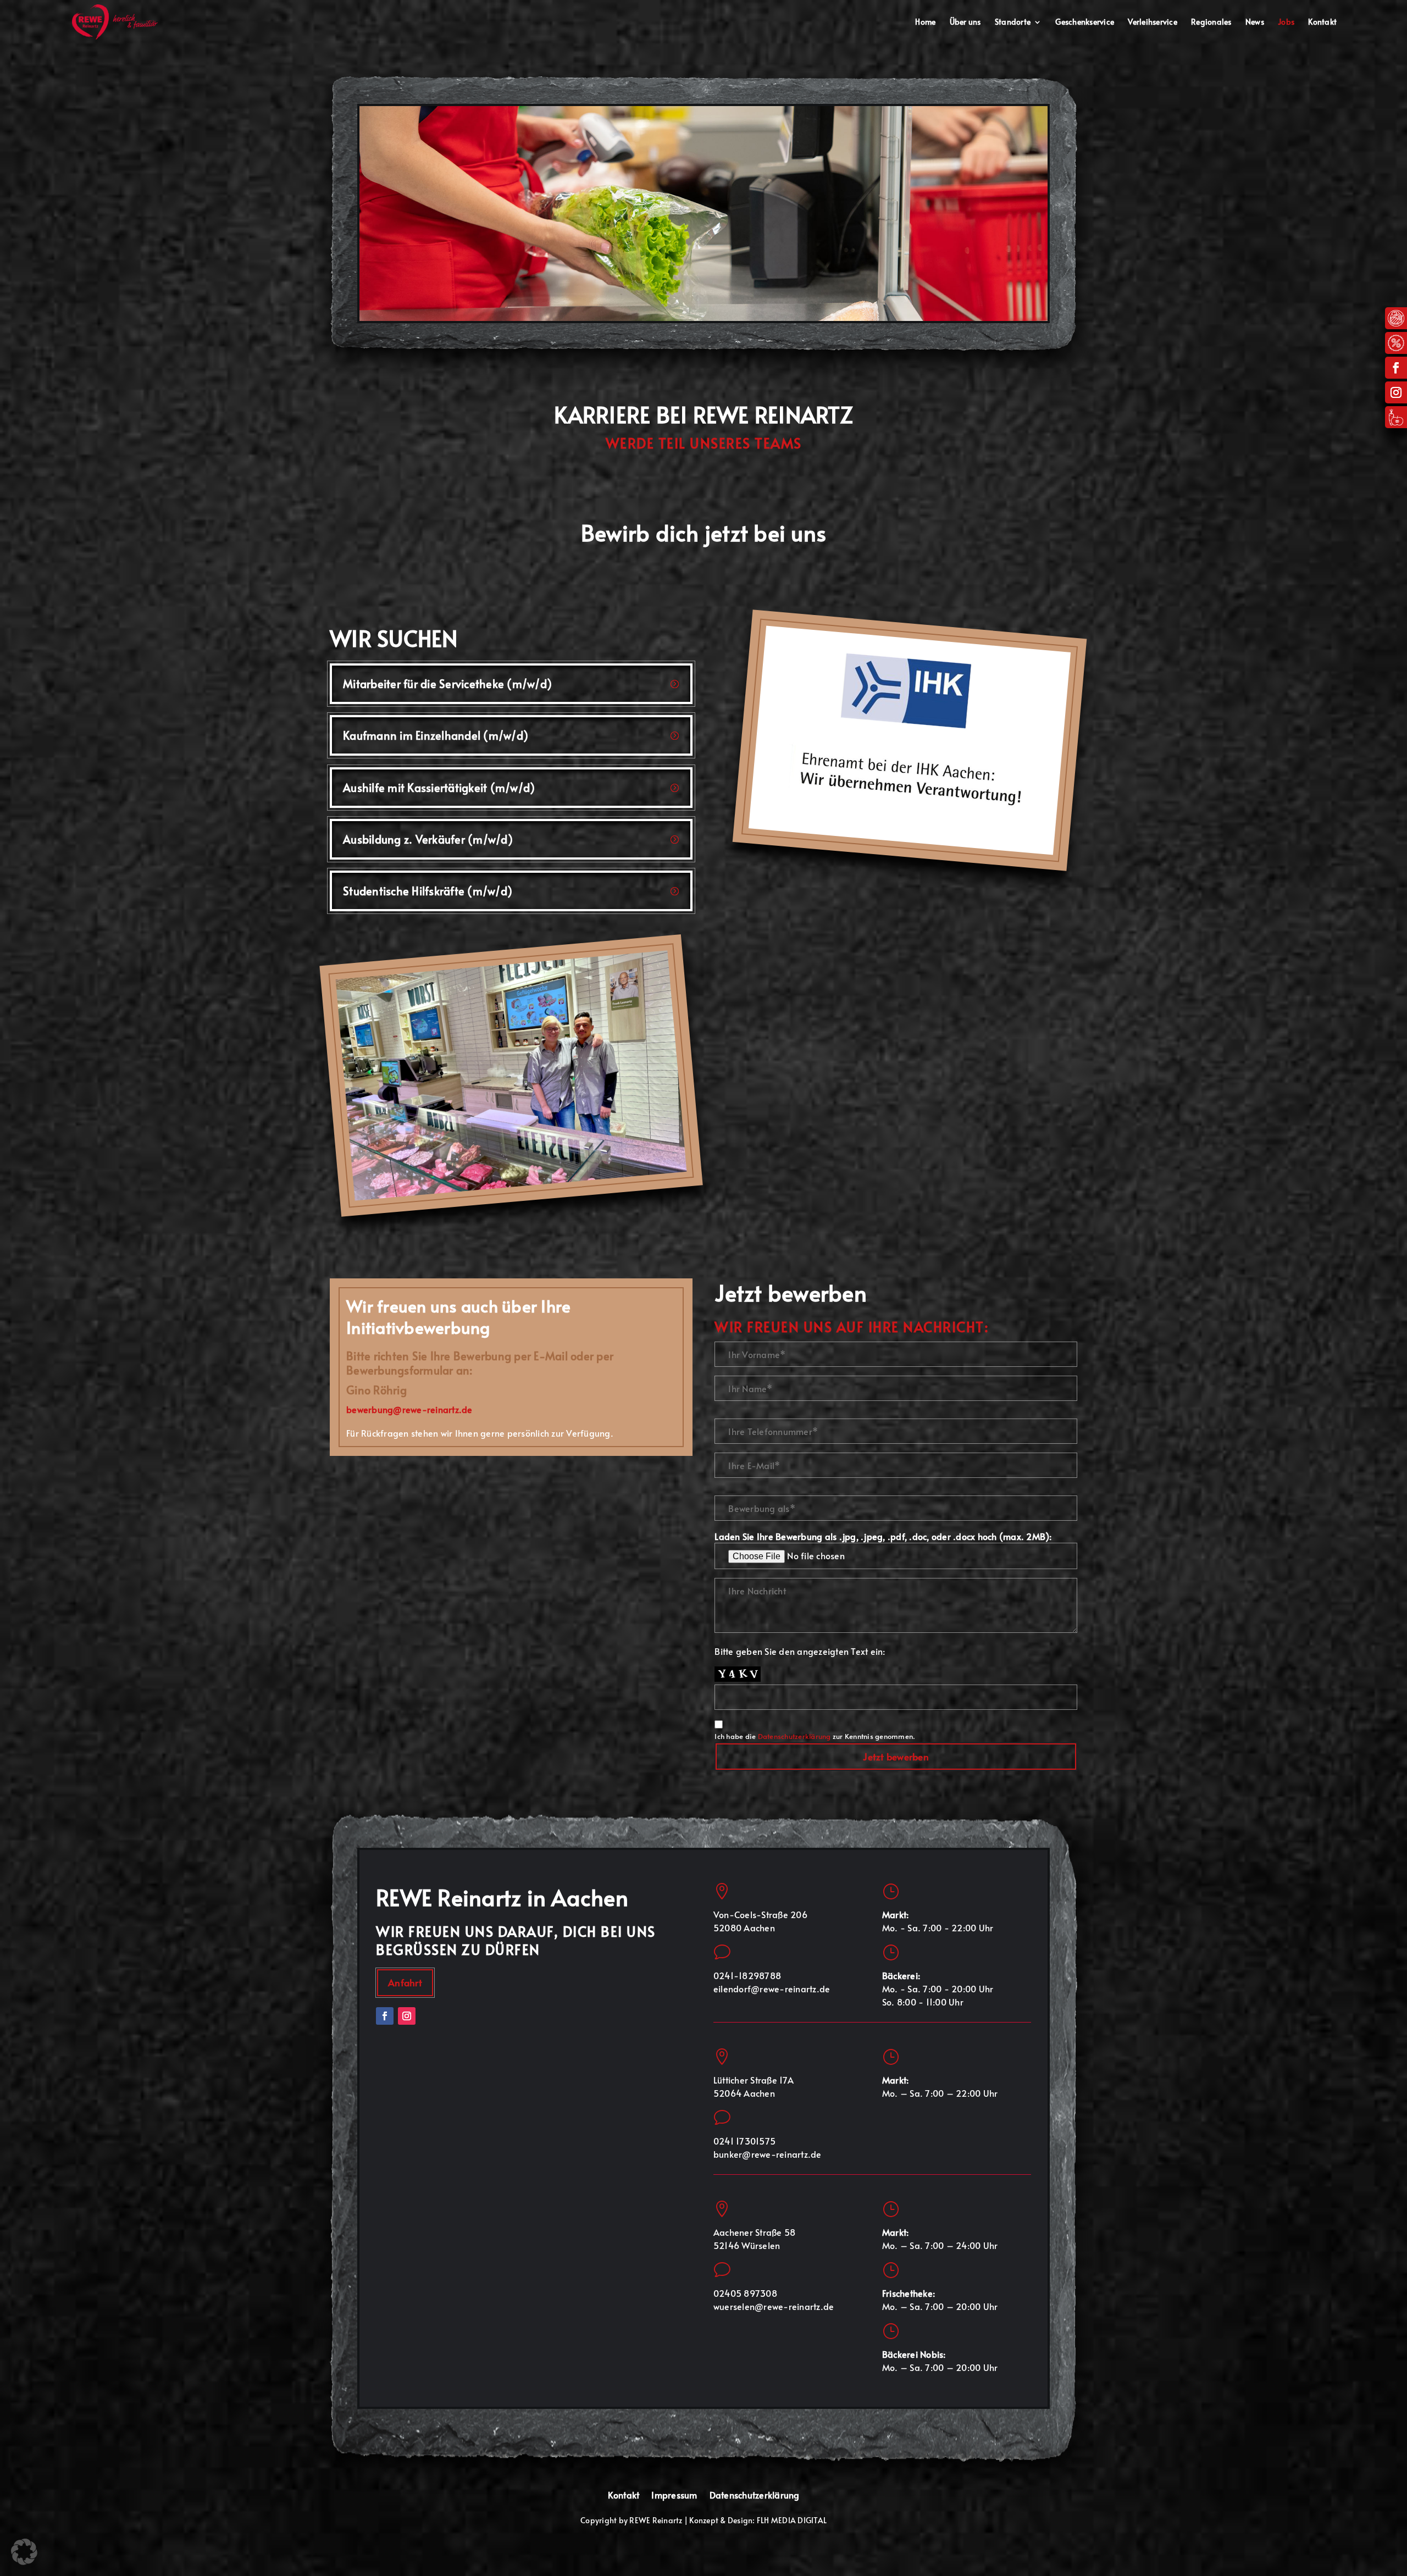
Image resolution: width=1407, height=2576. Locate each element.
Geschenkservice (1085, 23)
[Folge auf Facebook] (1396, 368)
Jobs (1286, 23)
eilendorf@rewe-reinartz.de (772, 1988)
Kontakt (1322, 23)
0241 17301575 (744, 2141)
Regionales (1211, 23)
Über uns (965, 23)
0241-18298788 (747, 1975)
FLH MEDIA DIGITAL (792, 2520)
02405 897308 (745, 2293)
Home (925, 23)
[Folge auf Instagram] (1396, 392)
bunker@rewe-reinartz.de (768, 2154)
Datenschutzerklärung (794, 1736)
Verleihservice (1153, 23)
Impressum (674, 2495)
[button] (24, 2552)
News (1255, 23)
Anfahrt (405, 1982)
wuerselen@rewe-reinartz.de (774, 2306)
